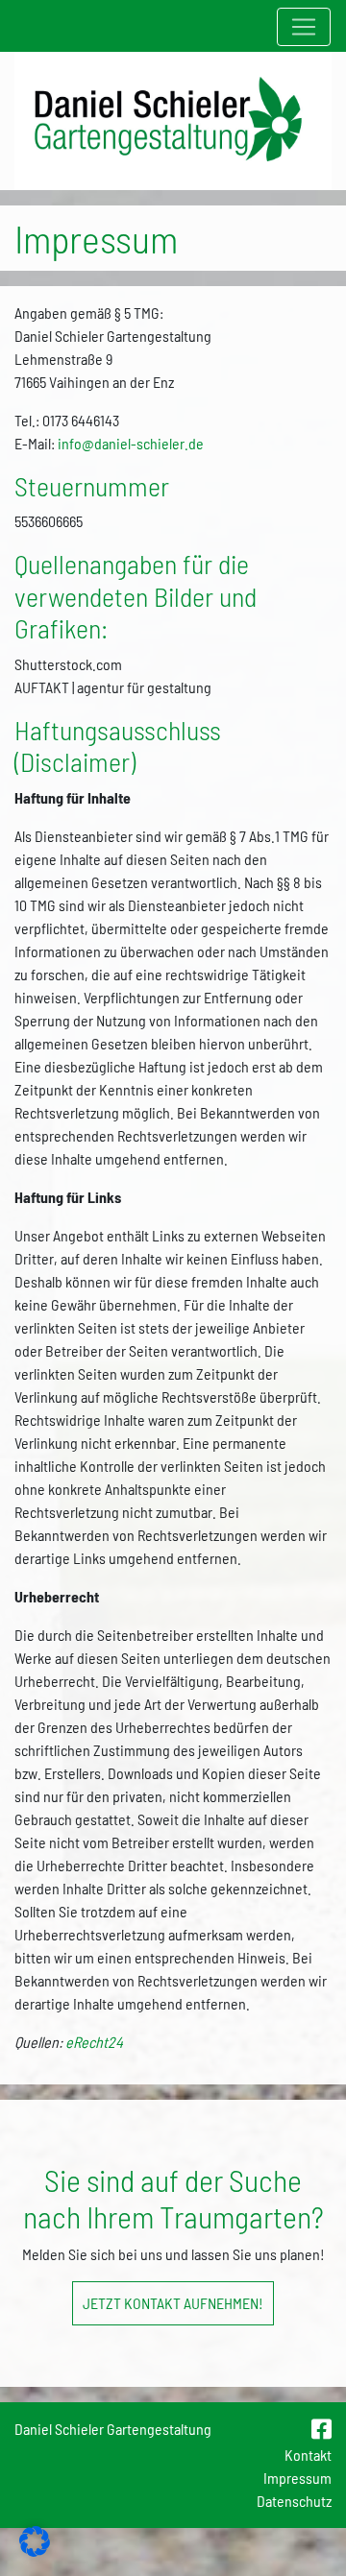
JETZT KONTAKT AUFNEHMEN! (173, 2303)
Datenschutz (294, 2501)
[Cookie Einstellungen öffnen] (35, 2551)
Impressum (297, 2478)
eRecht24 (94, 2042)
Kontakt (308, 2455)
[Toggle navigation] (304, 27)
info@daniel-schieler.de (131, 443)
